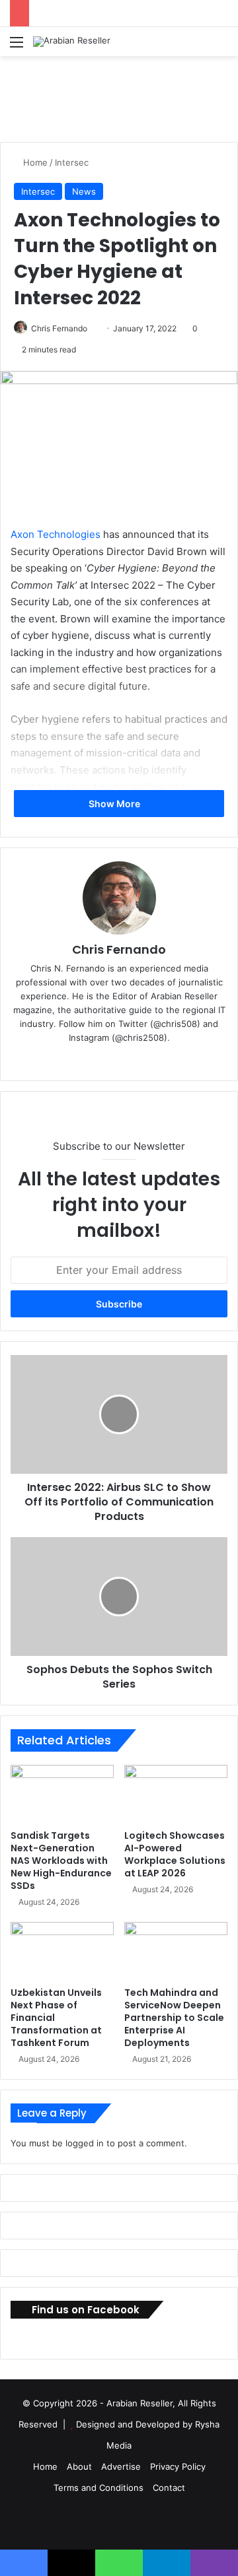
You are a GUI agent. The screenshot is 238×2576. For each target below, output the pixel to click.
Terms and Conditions (99, 2488)
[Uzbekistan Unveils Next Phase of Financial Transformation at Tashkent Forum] (62, 1951)
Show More (115, 804)
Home (34, 162)
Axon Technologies (56, 534)
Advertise (121, 2466)
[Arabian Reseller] (72, 42)
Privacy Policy (178, 2466)
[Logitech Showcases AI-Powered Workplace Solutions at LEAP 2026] (176, 1794)
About (79, 2466)
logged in (85, 2143)
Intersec (72, 162)
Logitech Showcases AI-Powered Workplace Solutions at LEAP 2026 (175, 1854)
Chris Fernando (59, 328)
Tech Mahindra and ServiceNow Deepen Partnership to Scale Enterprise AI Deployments (174, 2018)
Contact (169, 2488)
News (84, 191)
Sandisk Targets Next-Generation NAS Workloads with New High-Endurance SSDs (61, 1861)
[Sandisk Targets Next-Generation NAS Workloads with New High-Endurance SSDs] (62, 1794)
